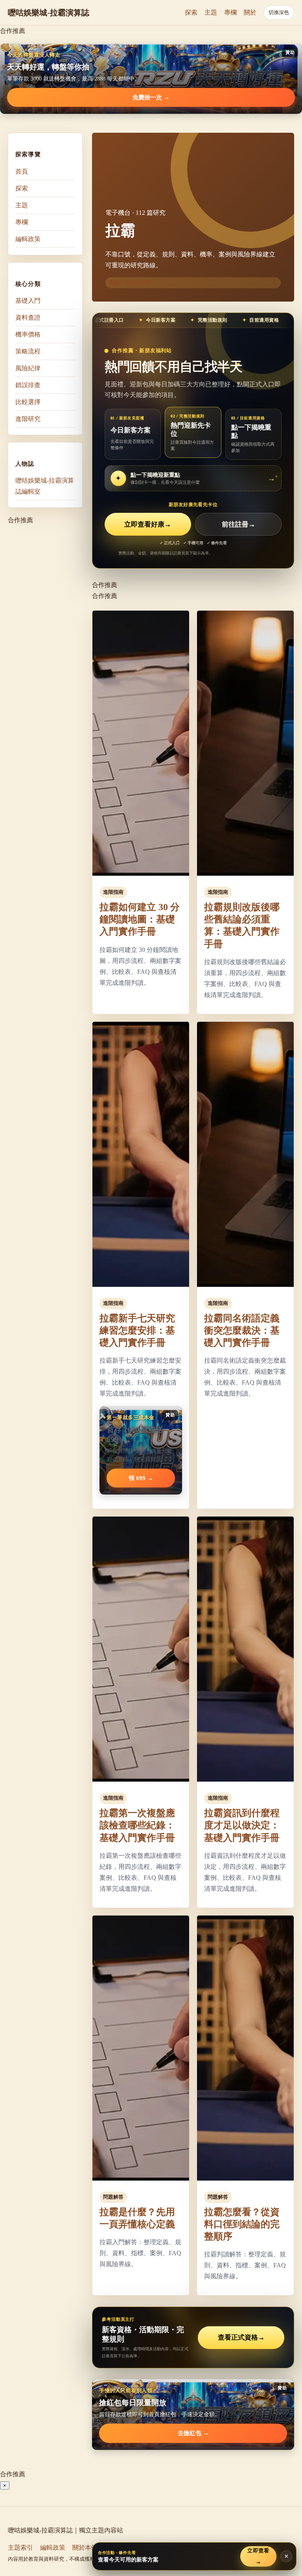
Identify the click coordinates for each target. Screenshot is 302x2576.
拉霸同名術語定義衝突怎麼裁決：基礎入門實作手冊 (242, 1330)
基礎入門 (28, 301)
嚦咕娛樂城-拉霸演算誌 (49, 13)
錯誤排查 (28, 385)
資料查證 (28, 317)
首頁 (22, 171)
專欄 (230, 12)
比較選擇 (28, 402)
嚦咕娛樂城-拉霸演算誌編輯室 (45, 486)
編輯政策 (28, 239)
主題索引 (20, 2548)
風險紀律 (28, 368)
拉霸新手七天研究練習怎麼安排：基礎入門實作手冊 (137, 1330)
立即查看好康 (148, 524)
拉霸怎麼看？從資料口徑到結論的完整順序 (242, 2224)
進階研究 (28, 419)
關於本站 (85, 2548)
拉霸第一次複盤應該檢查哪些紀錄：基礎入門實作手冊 (137, 1825)
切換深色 (279, 12)
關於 (250, 12)
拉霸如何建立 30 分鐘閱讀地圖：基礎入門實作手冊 (140, 919)
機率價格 (28, 334)
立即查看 (258, 2556)
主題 (211, 12)
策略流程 (28, 351)
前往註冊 (238, 524)
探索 (191, 12)
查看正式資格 (241, 2337)
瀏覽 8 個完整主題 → (133, 283)
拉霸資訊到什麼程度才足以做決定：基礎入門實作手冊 (242, 1825)
